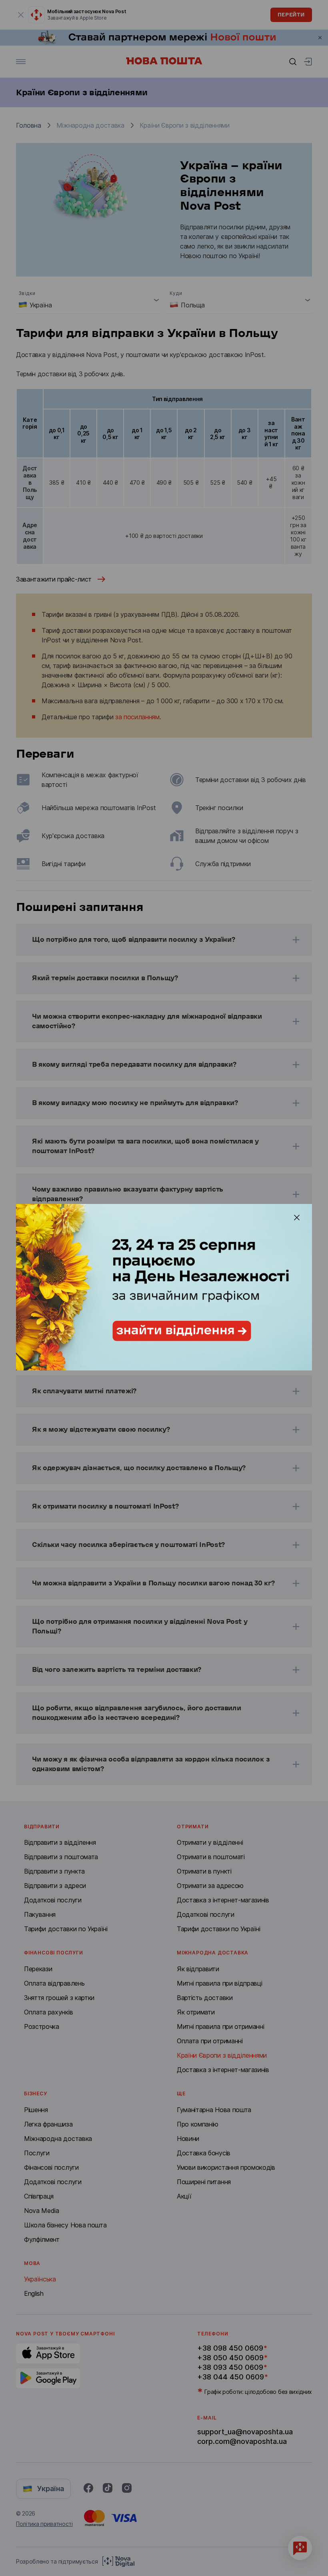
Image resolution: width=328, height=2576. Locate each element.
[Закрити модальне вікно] (297, 1218)
